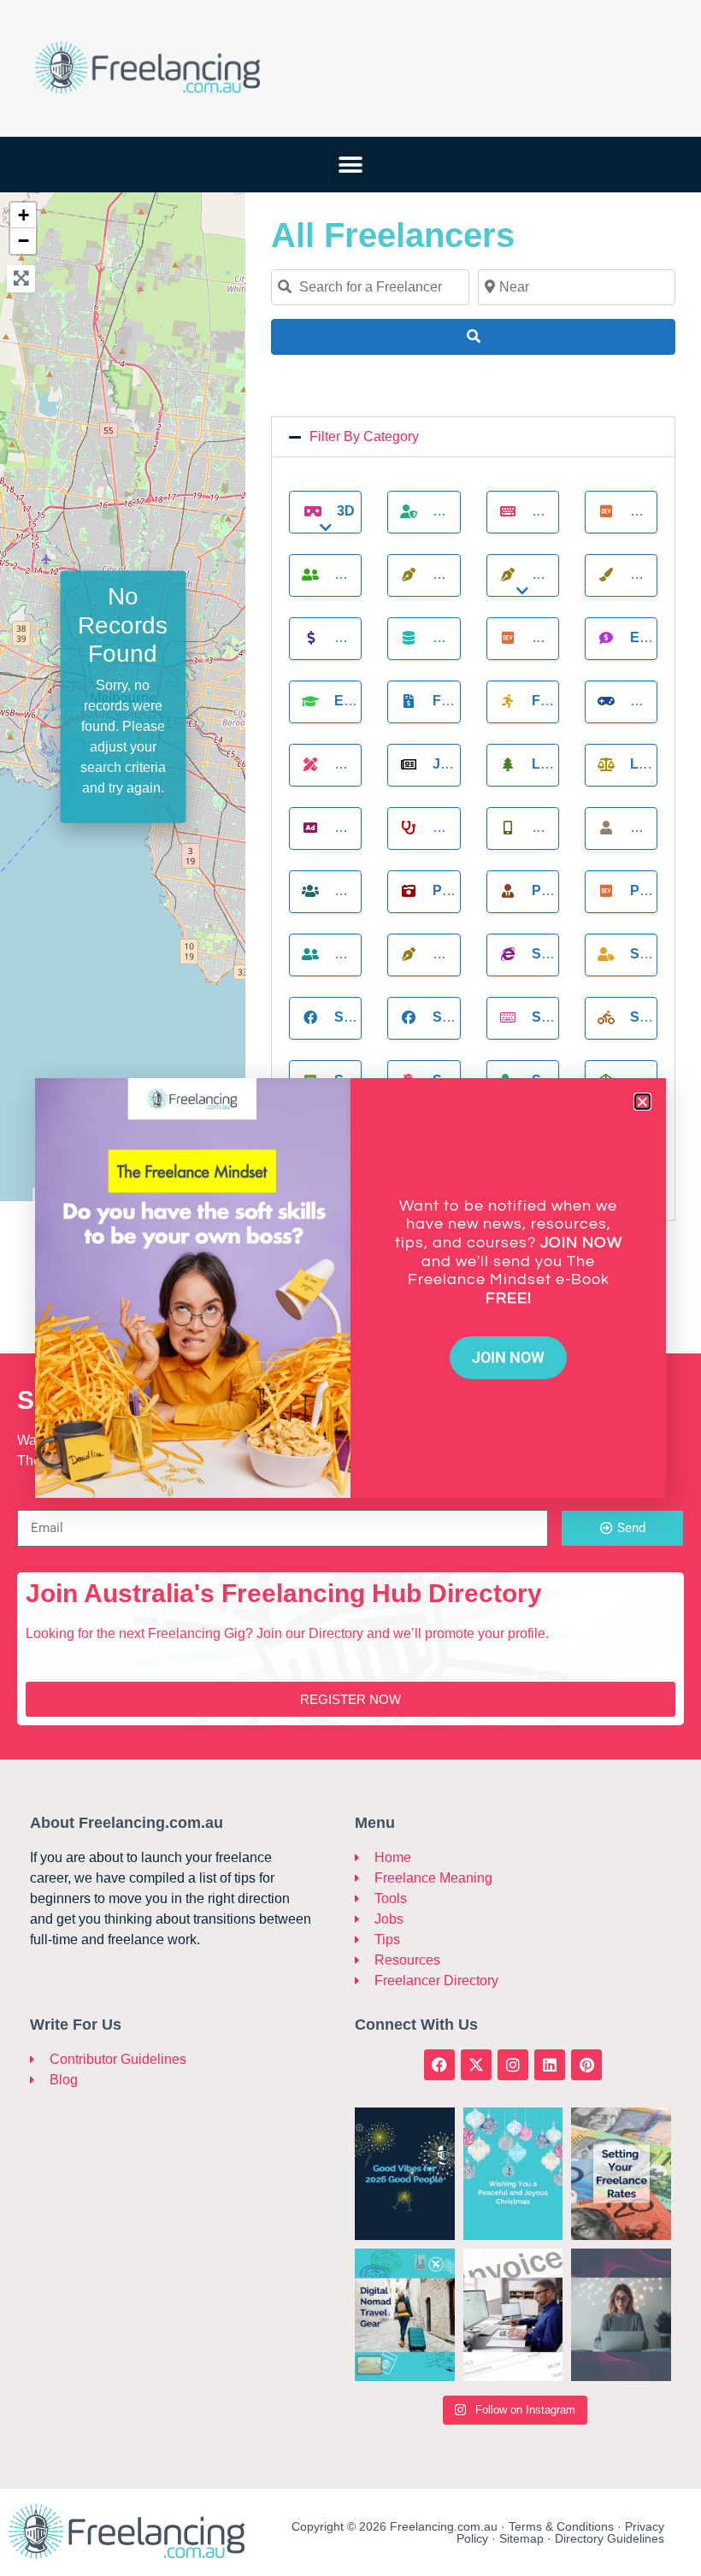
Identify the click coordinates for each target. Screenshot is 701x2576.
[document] (350, 1288)
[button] (642, 1102)
